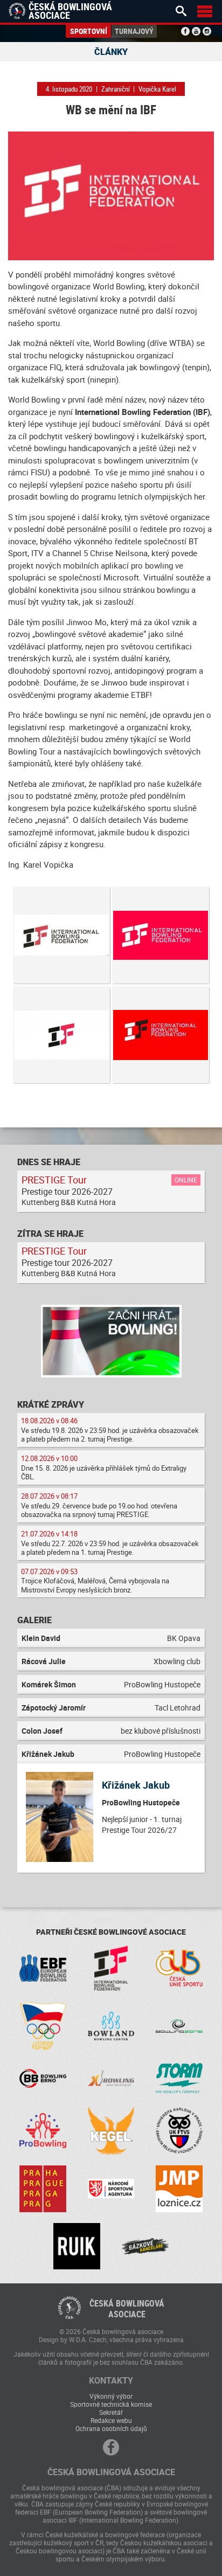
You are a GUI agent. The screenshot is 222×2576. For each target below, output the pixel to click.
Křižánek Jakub (136, 1785)
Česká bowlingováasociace (127, 2309)
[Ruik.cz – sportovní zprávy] (77, 2246)
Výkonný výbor (111, 2396)
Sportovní (89, 31)
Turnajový (134, 31)
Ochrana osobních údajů (111, 2428)
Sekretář (111, 2412)
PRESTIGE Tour (54, 1180)
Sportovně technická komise (111, 2404)
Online (186, 1180)
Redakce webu (111, 2420)
